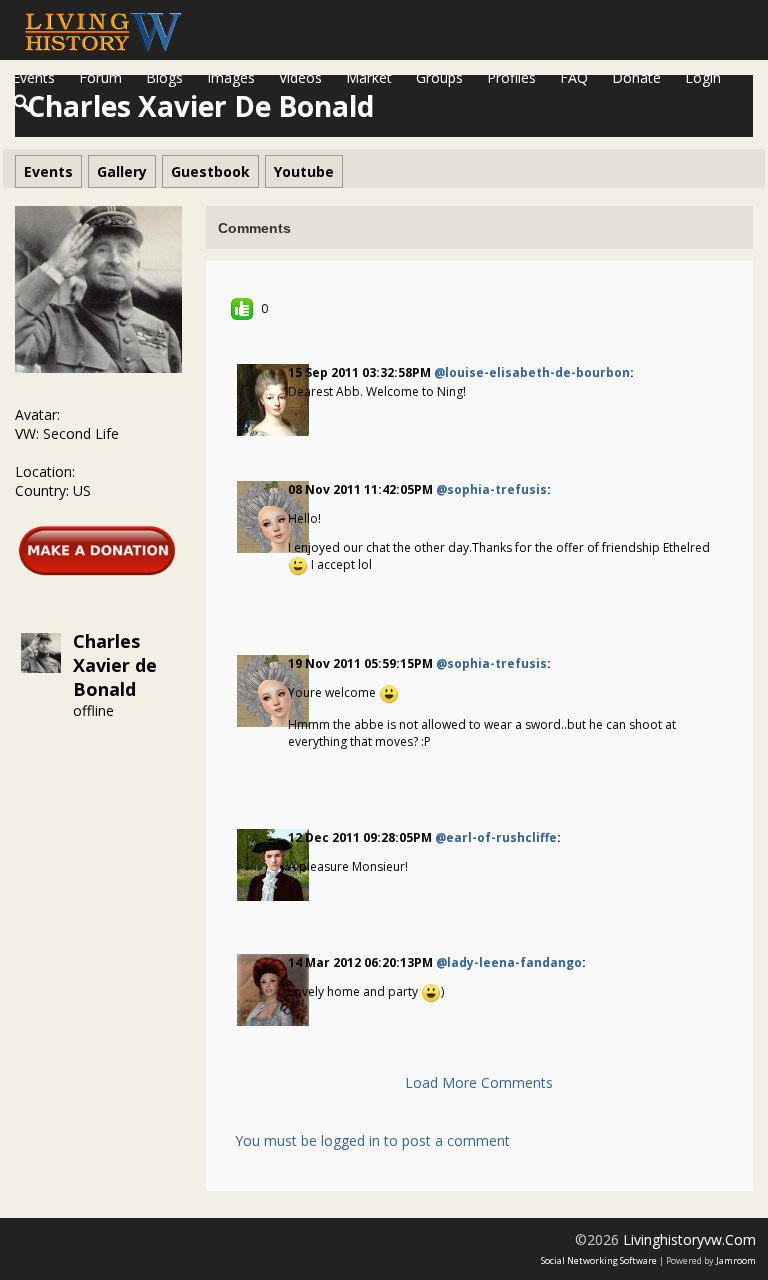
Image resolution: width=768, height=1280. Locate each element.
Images (231, 77)
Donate (636, 77)
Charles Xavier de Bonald (115, 665)
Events (33, 77)
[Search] (23, 104)
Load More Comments (479, 1082)
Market (369, 77)
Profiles (511, 77)
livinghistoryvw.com (689, 1239)
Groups (439, 77)
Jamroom (736, 1260)
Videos (300, 77)
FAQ (574, 77)
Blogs (164, 77)
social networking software (599, 1260)
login (703, 77)
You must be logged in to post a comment (372, 1140)
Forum (100, 77)
